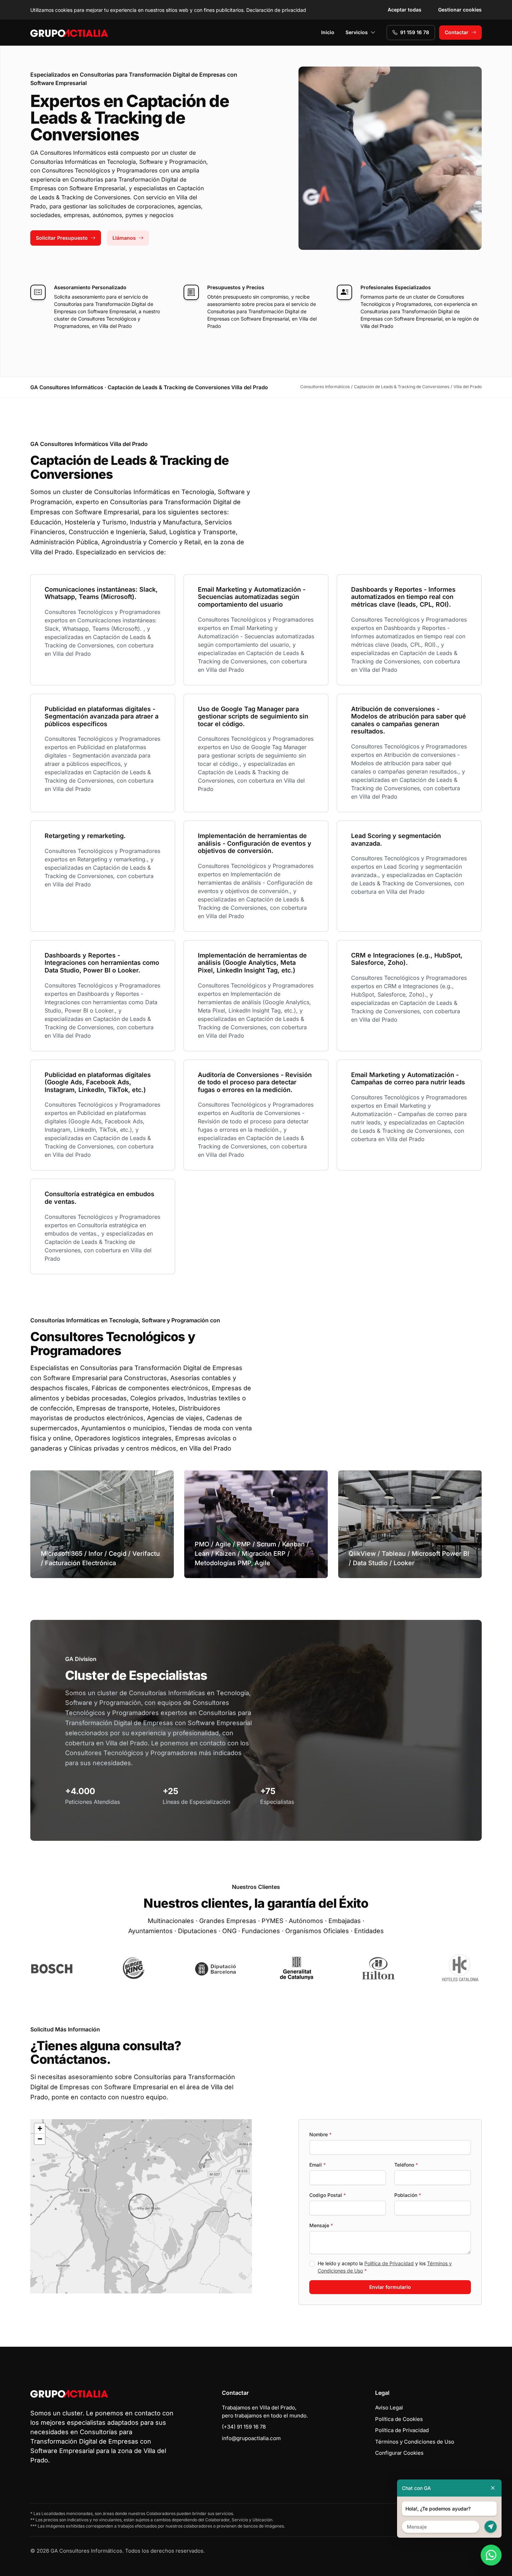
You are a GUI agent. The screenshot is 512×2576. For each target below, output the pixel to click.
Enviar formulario (390, 2287)
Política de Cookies (399, 2419)
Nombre (320, 2134)
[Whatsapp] (491, 2555)
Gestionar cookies (460, 10)
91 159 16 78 (415, 32)
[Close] (493, 2488)
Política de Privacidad (389, 2263)
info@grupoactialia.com (251, 2438)
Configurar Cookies (399, 2453)
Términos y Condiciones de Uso (415, 2442)
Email (317, 2165)
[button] (141, 2206)
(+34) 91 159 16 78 (244, 2427)
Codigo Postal (328, 2195)
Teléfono (406, 2165)
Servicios (357, 32)
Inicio (328, 32)
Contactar (457, 32)
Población (408, 2195)
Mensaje (321, 2225)
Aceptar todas (405, 10)
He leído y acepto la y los (385, 2267)
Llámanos (124, 238)
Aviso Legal (389, 2408)
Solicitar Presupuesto (62, 238)
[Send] (491, 2527)
